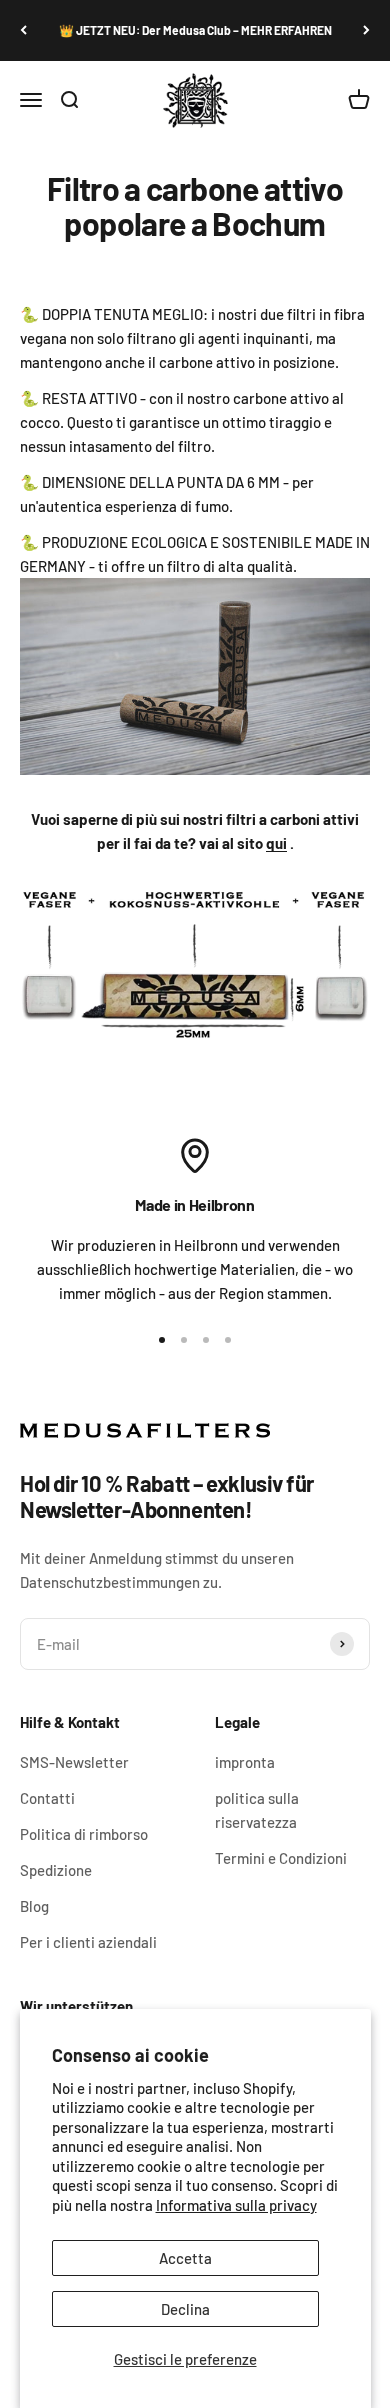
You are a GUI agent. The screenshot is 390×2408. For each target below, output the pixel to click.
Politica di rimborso (84, 1834)
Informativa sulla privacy (236, 2205)
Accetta (185, 2258)
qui (276, 843)
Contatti (47, 1798)
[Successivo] (366, 30)
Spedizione (56, 1870)
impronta (245, 1762)
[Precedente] (23, 30)
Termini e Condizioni (281, 1858)
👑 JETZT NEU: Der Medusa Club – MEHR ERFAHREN (195, 30)
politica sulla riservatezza (257, 1810)
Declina (185, 2309)
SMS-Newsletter (74, 1762)
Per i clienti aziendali (88, 1942)
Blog (34, 1906)
